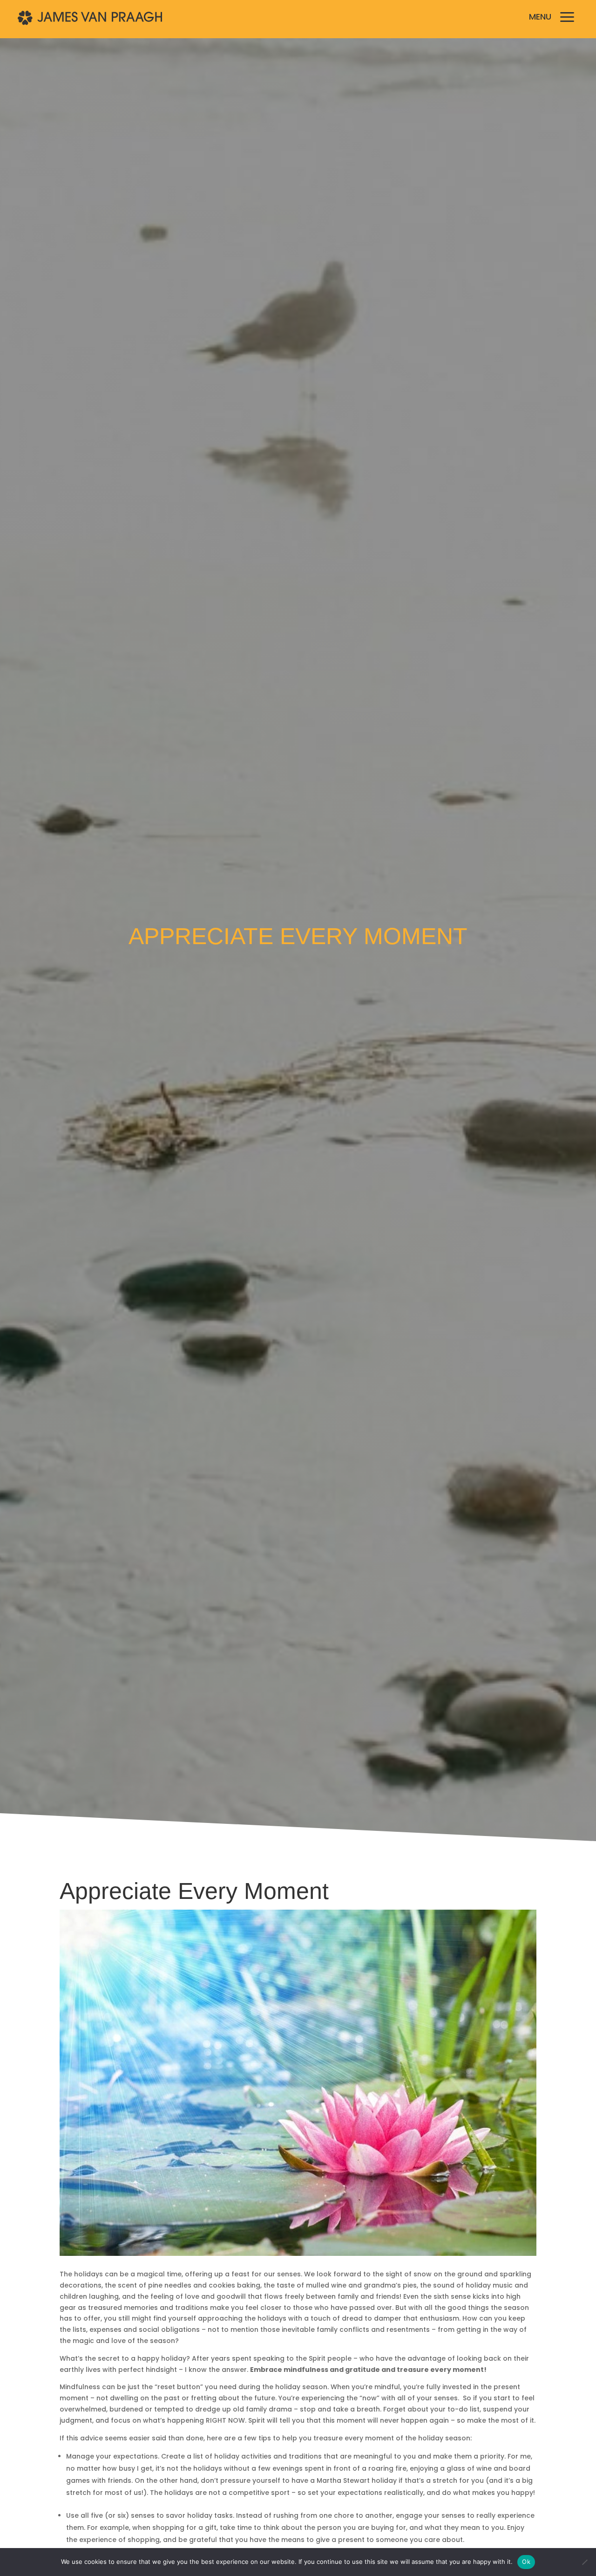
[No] (584, 2562)
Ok (526, 2562)
